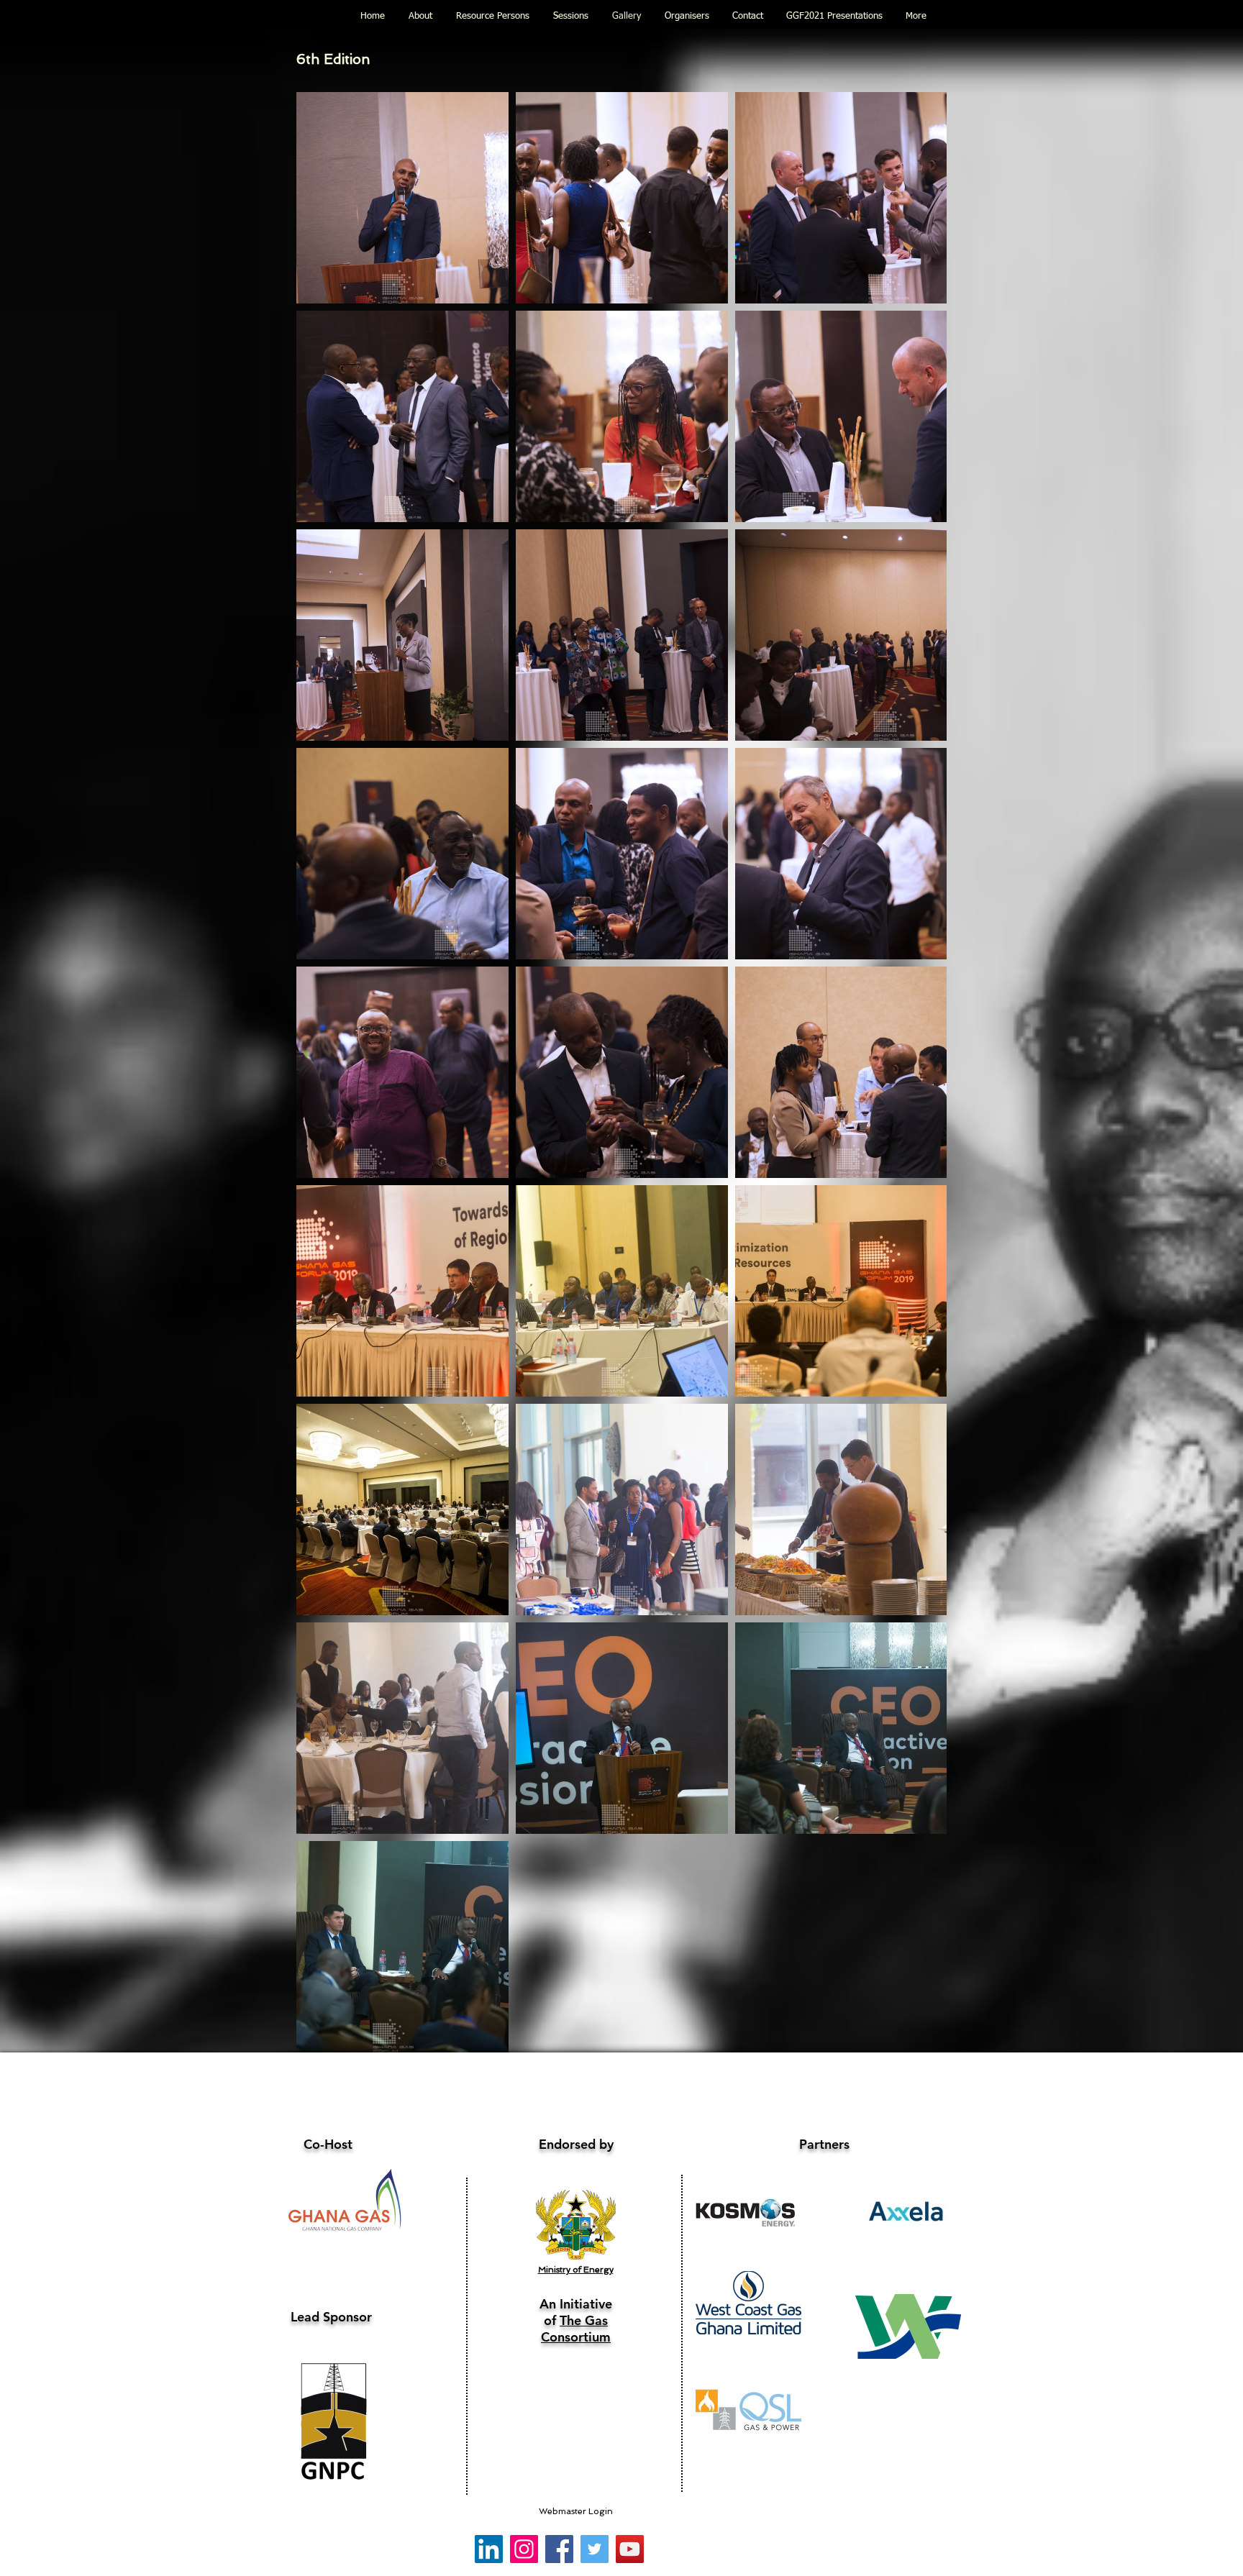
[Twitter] (595, 2549)
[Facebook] (559, 2549)
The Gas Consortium (576, 2329)
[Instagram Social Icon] (524, 2549)
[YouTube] (630, 2549)
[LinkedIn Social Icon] (489, 2549)
